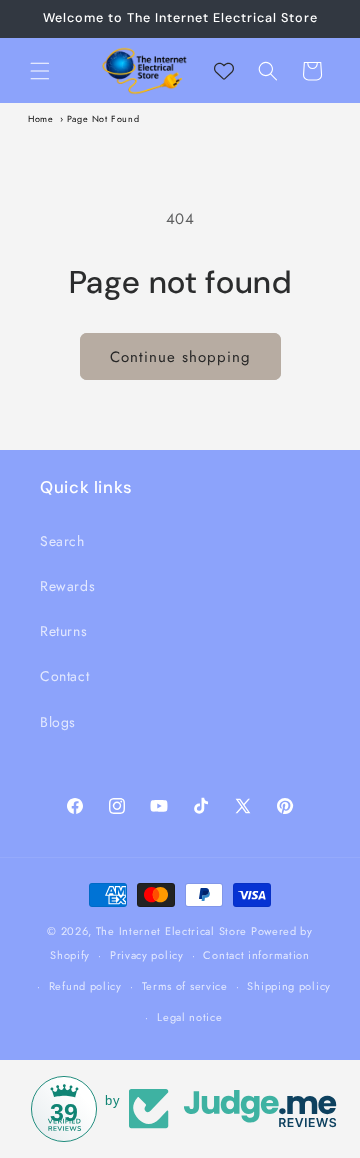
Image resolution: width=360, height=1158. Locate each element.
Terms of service (185, 986)
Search (62, 541)
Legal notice (189, 1017)
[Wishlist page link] (224, 71)
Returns (63, 631)
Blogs (58, 722)
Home (40, 118)
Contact (64, 676)
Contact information (256, 955)
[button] (40, 71)
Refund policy (85, 986)
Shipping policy (289, 986)
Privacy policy (147, 955)
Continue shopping (180, 357)
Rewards (67, 586)
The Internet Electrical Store (171, 931)
